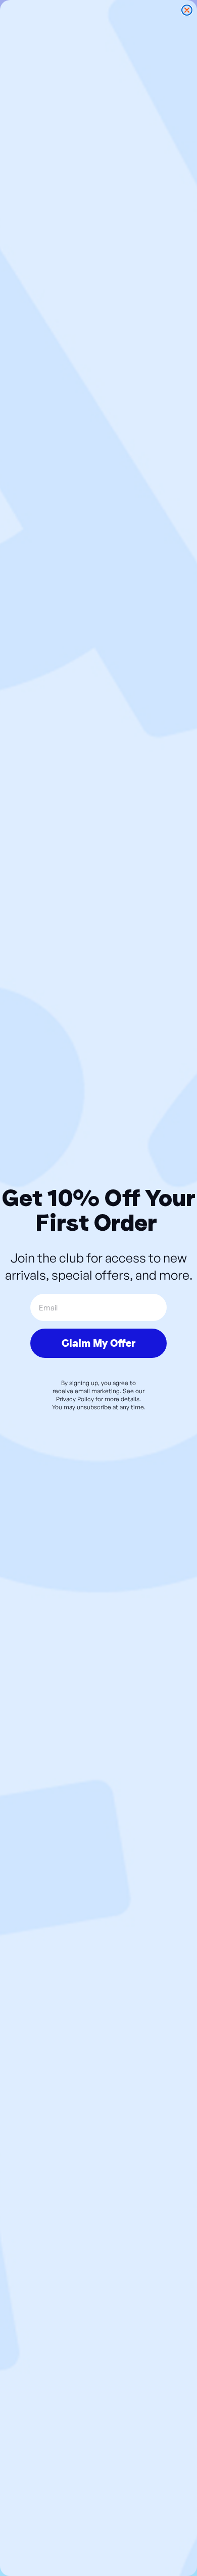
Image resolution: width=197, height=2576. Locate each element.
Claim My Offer (98, 1343)
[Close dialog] (187, 10)
